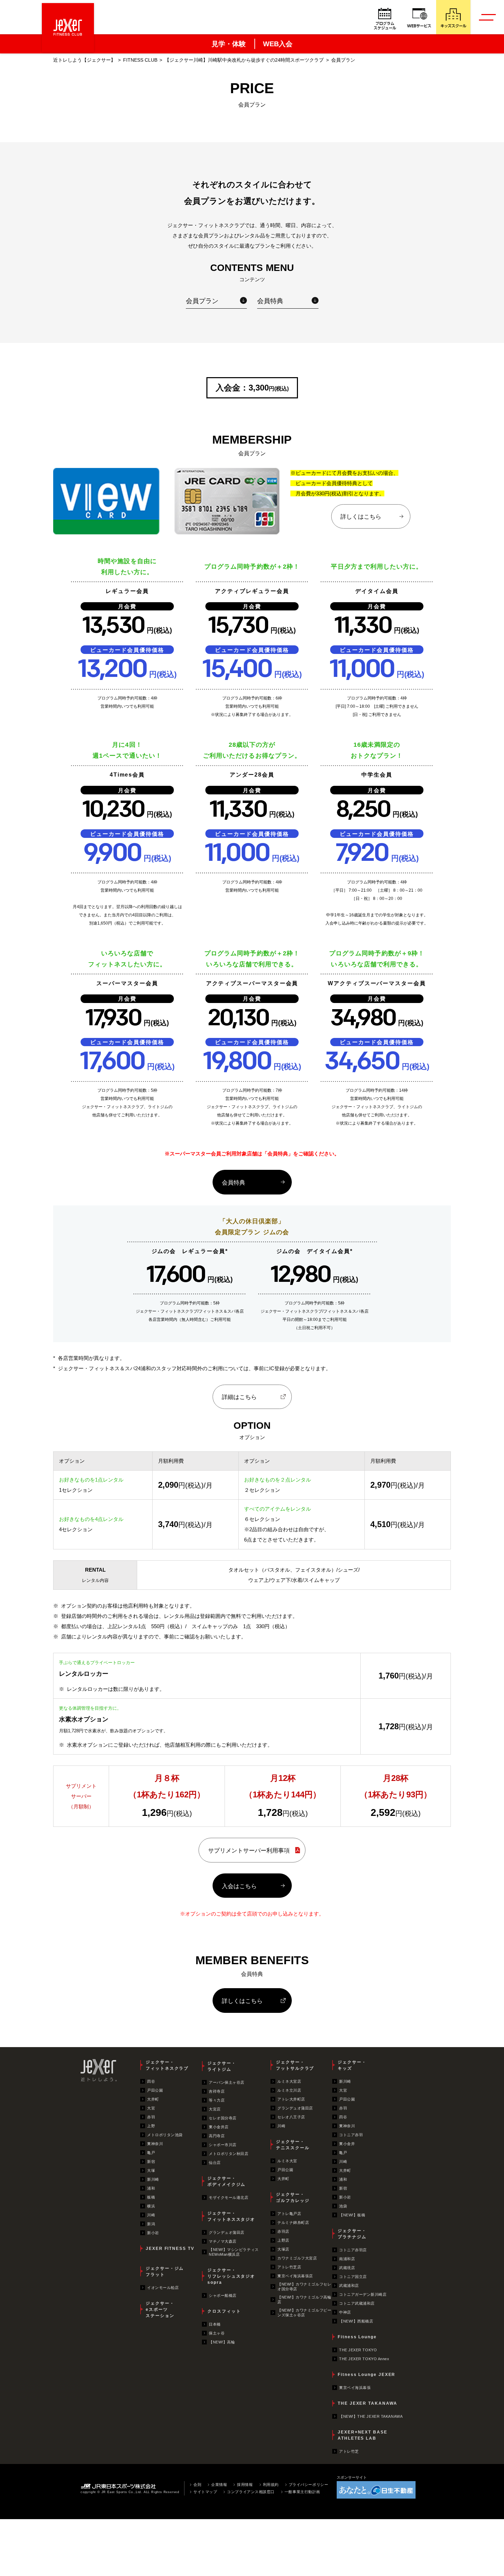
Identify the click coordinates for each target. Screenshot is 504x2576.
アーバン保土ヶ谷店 (227, 2082)
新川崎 (153, 2179)
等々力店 (217, 2100)
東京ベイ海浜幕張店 (295, 2276)
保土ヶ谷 (217, 2333)
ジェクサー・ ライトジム (222, 2066)
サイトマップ (205, 2492)
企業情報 (219, 2485)
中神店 (345, 2312)
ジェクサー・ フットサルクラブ (295, 2065)
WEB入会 (278, 44)
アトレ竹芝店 (289, 2267)
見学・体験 (229, 44)
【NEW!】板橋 (352, 2215)
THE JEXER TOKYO (358, 2350)
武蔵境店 (347, 2268)
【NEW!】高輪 (222, 2342)
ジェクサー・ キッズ (352, 2065)
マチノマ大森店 (223, 2241)
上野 (151, 2126)
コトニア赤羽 (351, 2135)
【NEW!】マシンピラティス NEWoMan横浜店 (234, 2252)
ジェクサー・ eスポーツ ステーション (160, 2309)
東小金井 (347, 2144)
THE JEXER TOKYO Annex (364, 2359)
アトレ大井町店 (291, 2099)
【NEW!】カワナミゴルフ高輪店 (304, 2300)
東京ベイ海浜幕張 (355, 2388)
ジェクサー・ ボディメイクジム (226, 2181)
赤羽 (151, 2117)
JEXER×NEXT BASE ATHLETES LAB (363, 2435)
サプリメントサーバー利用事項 (249, 1850)
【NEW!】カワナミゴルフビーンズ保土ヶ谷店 (304, 2313)
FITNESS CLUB (140, 60)
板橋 (151, 2197)
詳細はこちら (239, 1397)
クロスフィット (224, 2311)
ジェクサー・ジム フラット (165, 2271)
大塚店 (283, 2249)
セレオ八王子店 (291, 2117)
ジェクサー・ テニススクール (293, 2145)
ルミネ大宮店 (289, 2081)
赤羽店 (283, 2231)
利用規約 (271, 2485)
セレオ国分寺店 (223, 2118)
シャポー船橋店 (223, 2295)
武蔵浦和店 (349, 2286)
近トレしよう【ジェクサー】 (84, 60)
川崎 (151, 2215)
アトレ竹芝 (349, 2451)
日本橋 (215, 2324)
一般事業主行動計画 (302, 2492)
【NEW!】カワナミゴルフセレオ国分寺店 (304, 2287)
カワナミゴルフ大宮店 (297, 2258)
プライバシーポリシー (309, 2485)
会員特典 (270, 301)
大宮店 (215, 2109)
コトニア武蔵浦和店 (357, 2303)
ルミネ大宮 (287, 2161)
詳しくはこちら (361, 517)
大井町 (153, 2099)
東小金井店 (219, 2127)
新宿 (151, 2162)
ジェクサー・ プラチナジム (352, 2234)
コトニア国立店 (353, 2277)
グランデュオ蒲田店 (227, 2232)
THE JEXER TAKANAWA (368, 2403)
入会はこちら (239, 1886)
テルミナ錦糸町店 (293, 2222)
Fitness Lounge (357, 2337)
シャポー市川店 (223, 2145)
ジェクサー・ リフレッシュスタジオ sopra (231, 2276)
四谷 (151, 2081)
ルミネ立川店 (289, 2090)
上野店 (283, 2240)
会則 (197, 2485)
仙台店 (215, 2163)
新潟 (151, 2224)
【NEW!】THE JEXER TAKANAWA (371, 2416)
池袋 (343, 2206)
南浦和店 (347, 2259)
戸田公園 (155, 2090)
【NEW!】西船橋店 (356, 2321)
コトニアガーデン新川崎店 (363, 2294)
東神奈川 (155, 2144)
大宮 (151, 2108)
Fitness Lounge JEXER (367, 2375)
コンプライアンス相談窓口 (251, 2492)
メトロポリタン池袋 (165, 2135)
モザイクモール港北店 (229, 2197)
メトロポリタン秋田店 (229, 2154)
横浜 (151, 2206)
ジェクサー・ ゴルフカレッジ (293, 2197)
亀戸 (151, 2153)
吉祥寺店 (217, 2091)
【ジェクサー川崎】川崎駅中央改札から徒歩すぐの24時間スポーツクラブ (244, 60)
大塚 (151, 2170)
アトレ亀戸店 (289, 2214)
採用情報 (245, 2485)
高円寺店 (217, 2136)
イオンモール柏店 (163, 2288)
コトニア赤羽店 (353, 2250)
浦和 (151, 2188)
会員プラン (202, 301)
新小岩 (153, 2233)
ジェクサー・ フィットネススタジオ (231, 2216)
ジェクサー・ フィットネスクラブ (167, 2065)
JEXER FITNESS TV (170, 2249)
